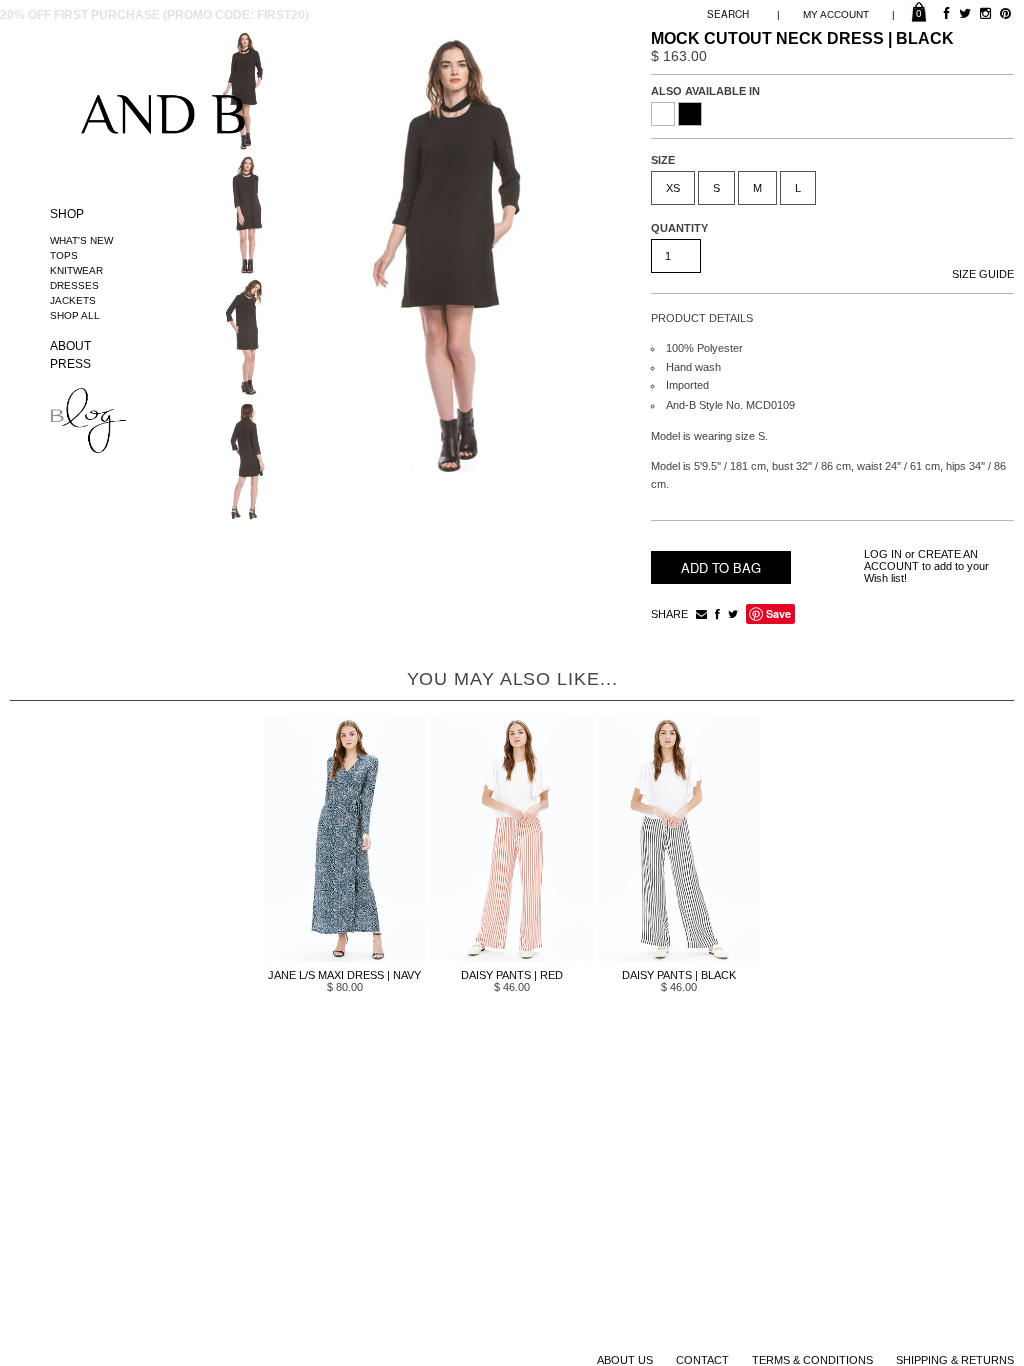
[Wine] (663, 114)
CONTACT (702, 1360)
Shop (67, 214)
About (70, 346)
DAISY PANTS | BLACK (679, 975)
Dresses (74, 285)
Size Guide (983, 274)
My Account (836, 14)
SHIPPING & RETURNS (955, 1360)
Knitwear (76, 270)
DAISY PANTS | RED (512, 975)
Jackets (73, 300)
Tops (64, 255)
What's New (81, 240)
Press (70, 364)
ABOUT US (625, 1360)
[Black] (690, 114)
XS (673, 188)
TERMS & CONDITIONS (812, 1360)
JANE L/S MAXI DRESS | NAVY (344, 975)
